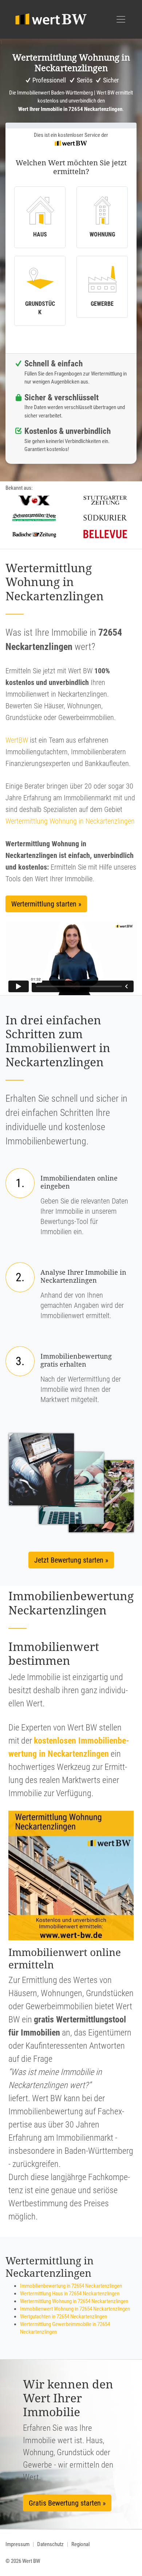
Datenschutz (50, 2544)
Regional (80, 2544)
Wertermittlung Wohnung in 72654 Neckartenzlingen (74, 2301)
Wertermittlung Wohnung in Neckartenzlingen (70, 821)
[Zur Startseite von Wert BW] (51, 19)
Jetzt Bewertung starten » (71, 1560)
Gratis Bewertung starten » (67, 2503)
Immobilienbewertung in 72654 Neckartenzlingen (71, 2286)
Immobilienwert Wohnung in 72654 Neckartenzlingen (75, 2309)
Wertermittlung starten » (46, 904)
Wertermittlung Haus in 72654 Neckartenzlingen (70, 2294)
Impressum (17, 2544)
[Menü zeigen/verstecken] (121, 19)
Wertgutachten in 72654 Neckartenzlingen (64, 2317)
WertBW (17, 740)
